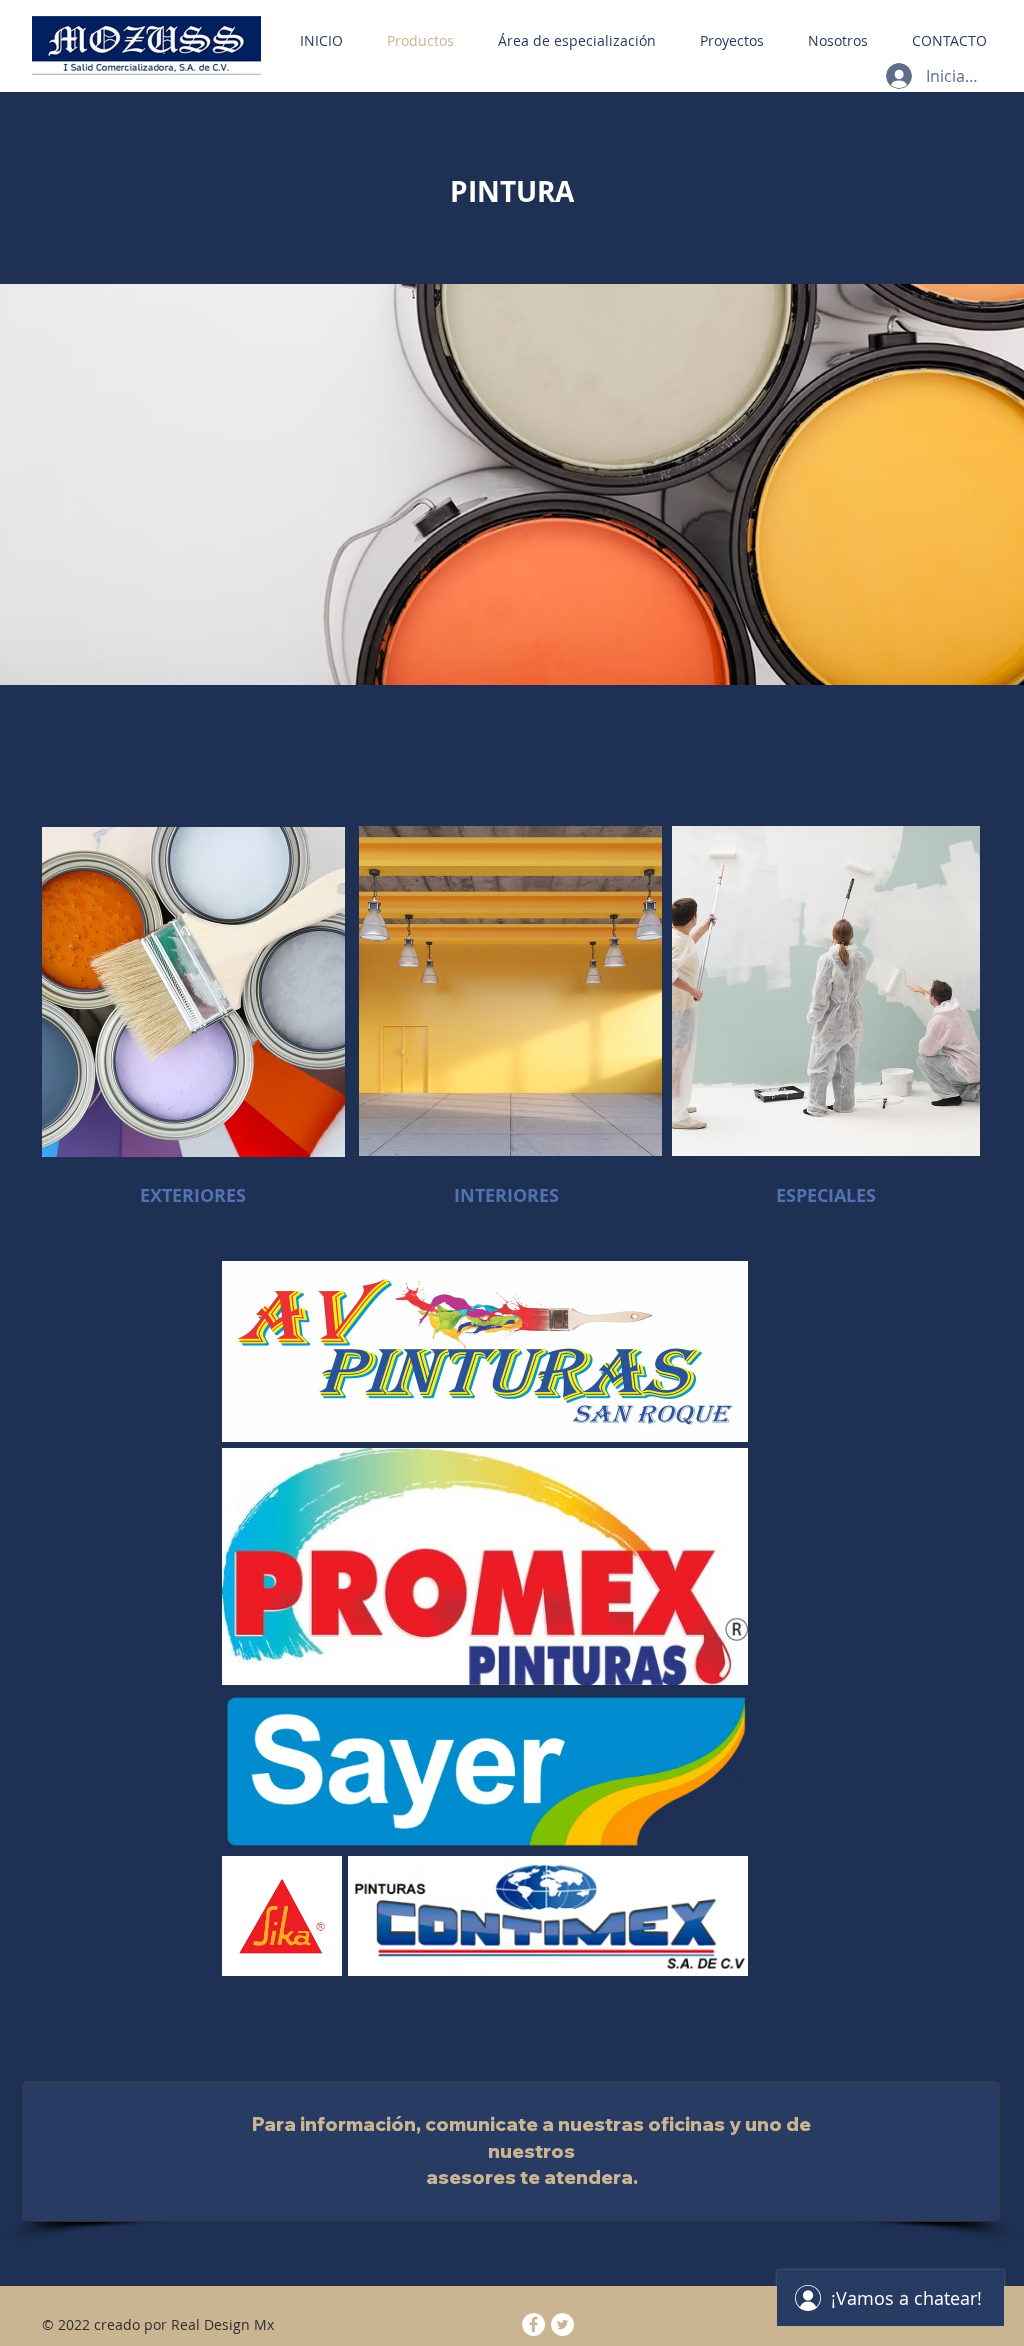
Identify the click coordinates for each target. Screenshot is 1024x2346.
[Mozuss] (562, 2324)
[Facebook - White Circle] (533, 2324)
